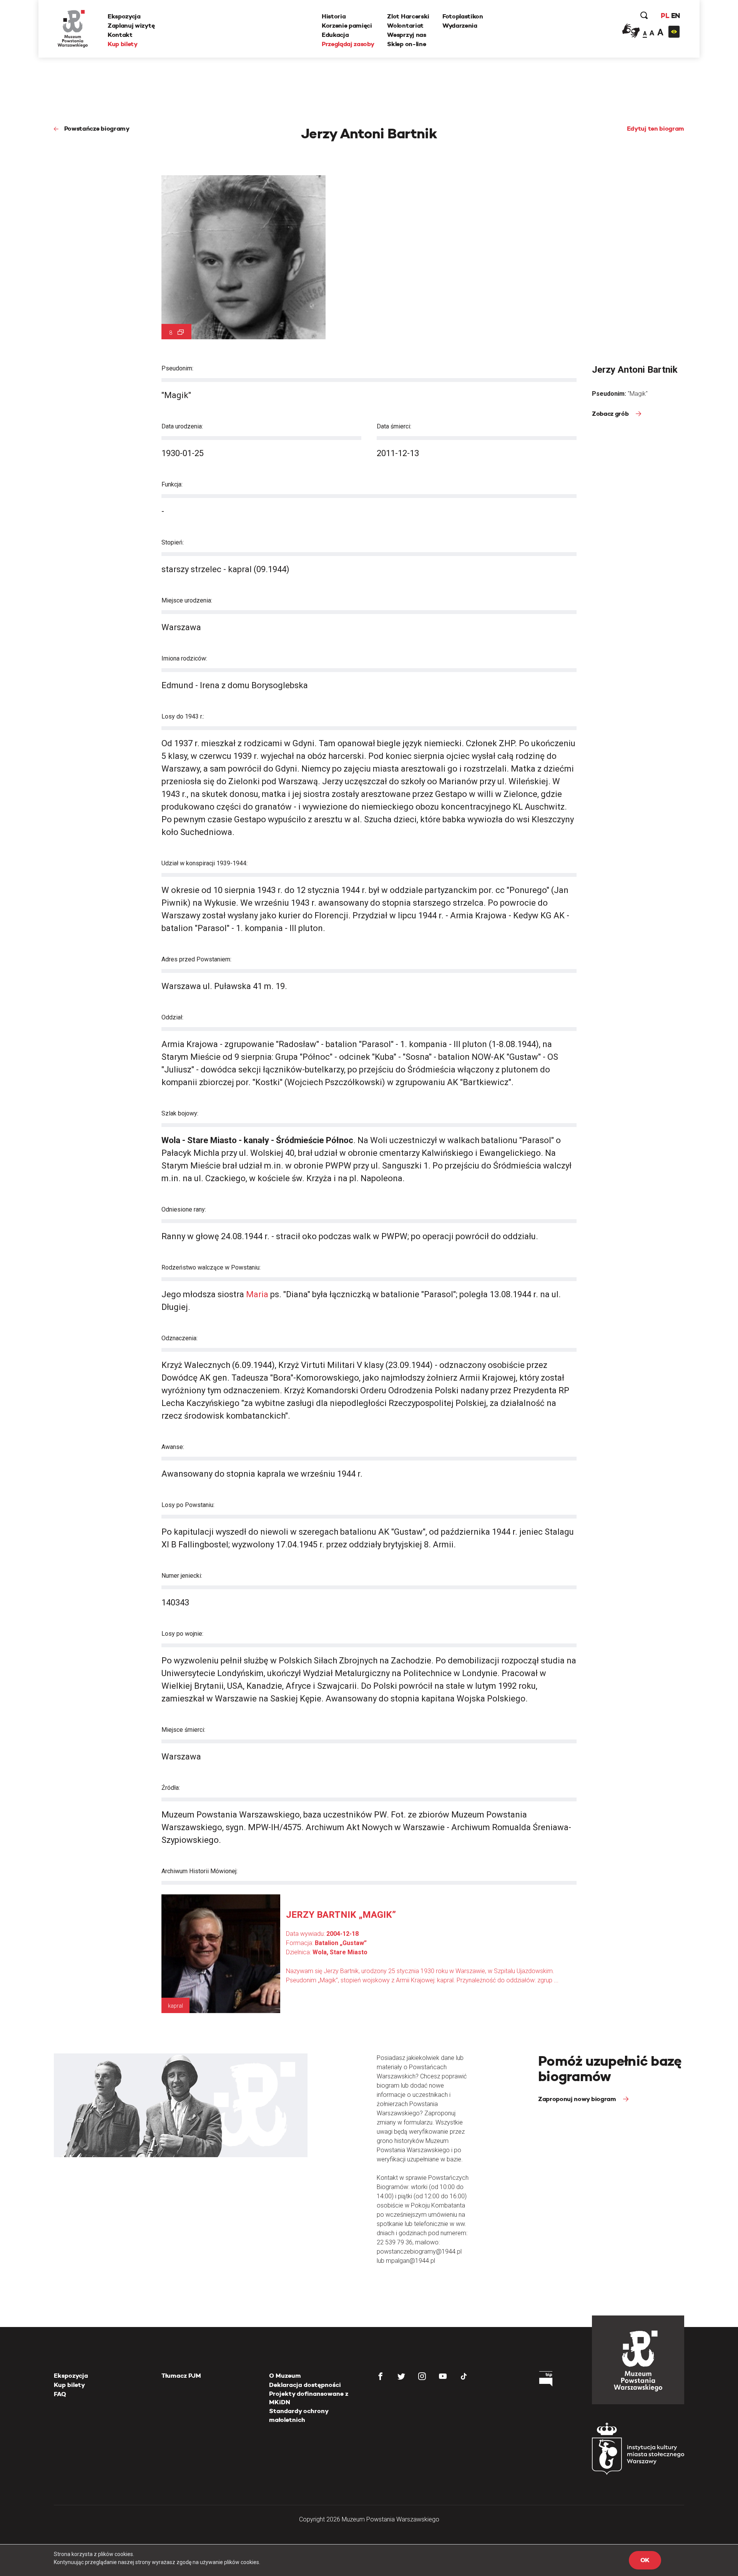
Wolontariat (405, 26)
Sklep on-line (406, 44)
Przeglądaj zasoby (348, 44)
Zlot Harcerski (408, 16)
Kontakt (120, 35)
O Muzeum (285, 2376)
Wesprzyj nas (406, 35)
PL (665, 16)
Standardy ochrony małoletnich (299, 2415)
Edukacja (335, 35)
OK (645, 2560)
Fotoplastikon (463, 16)
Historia (334, 16)
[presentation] (19, 1164)
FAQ (60, 2394)
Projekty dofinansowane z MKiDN (309, 2398)
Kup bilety (123, 44)
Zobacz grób (611, 414)
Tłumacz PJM (181, 2376)
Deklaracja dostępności (305, 2385)
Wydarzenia (460, 26)
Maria (257, 1294)
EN (676, 16)
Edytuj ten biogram (656, 129)
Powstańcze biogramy (97, 129)
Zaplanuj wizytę (131, 26)
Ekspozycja (124, 16)
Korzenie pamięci (347, 26)
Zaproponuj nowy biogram (578, 2099)
